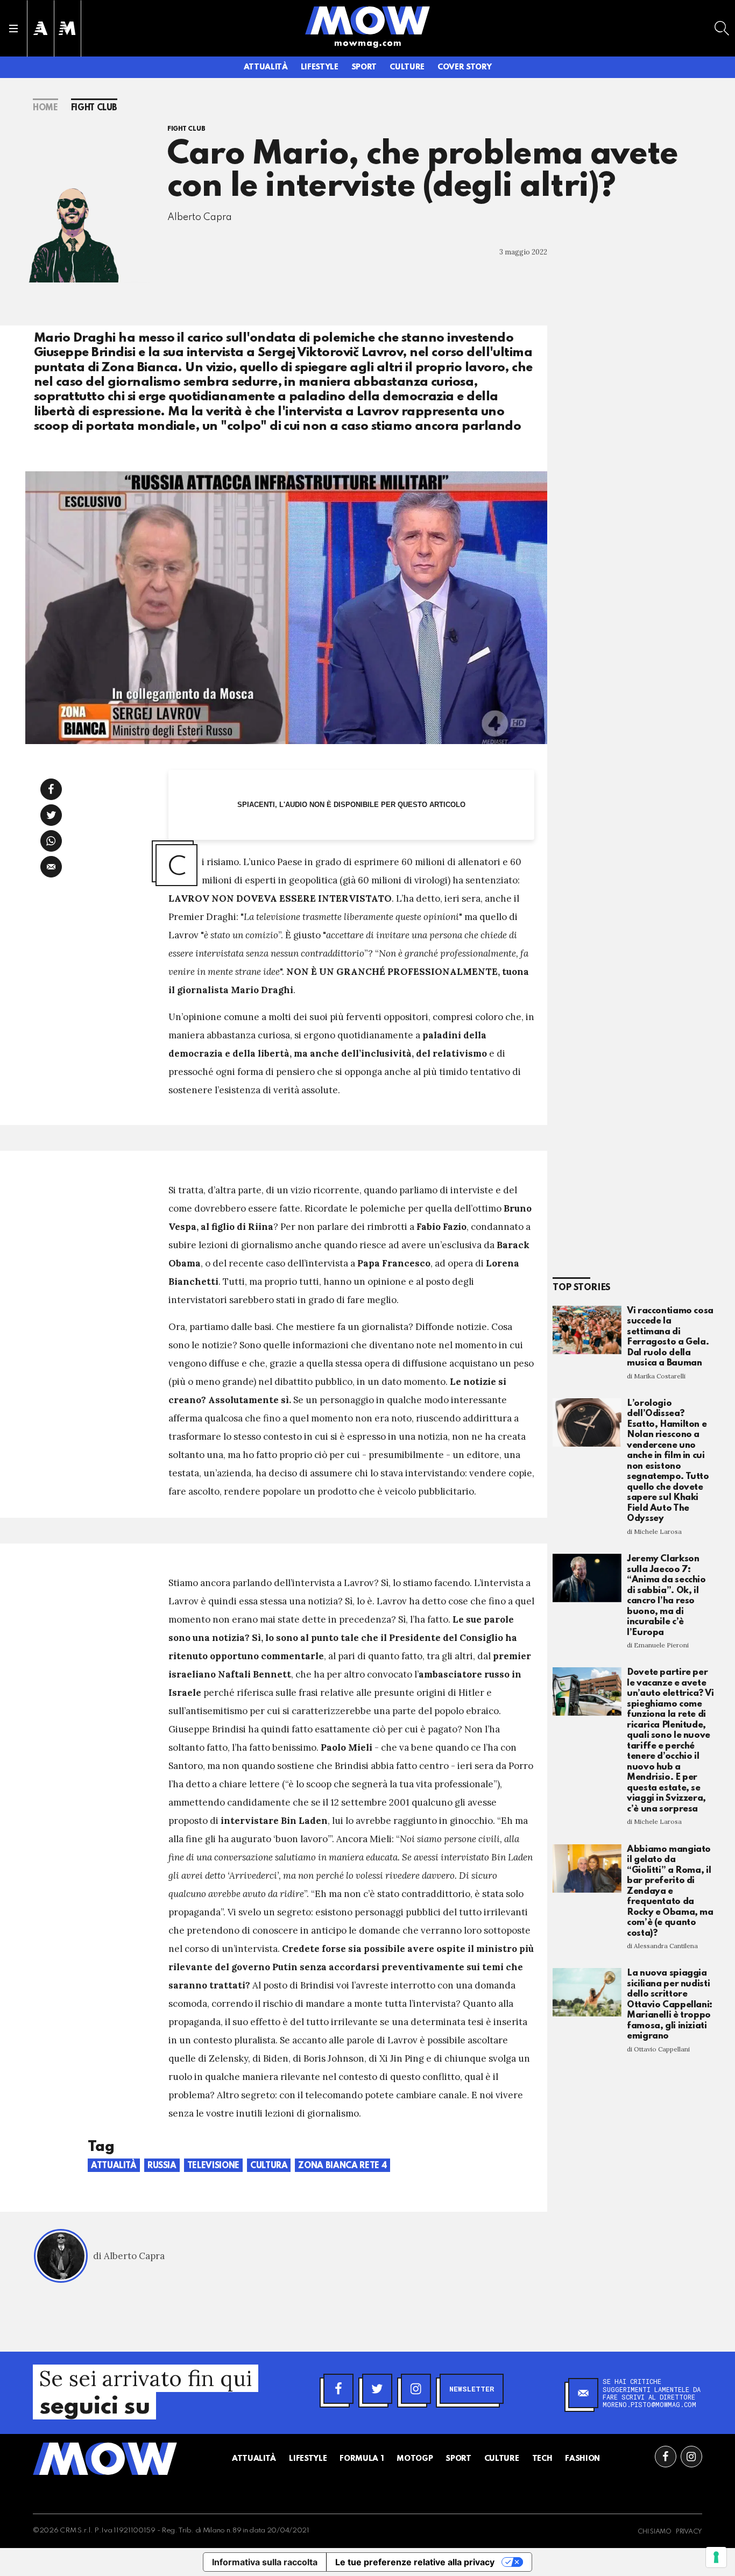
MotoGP (415, 2459)
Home (45, 108)
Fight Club (94, 108)
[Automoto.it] (40, 28)
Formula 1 (362, 2459)
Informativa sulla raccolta (265, 2562)
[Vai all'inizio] (105, 2459)
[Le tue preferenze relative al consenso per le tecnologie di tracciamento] (716, 2557)
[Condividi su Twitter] (51, 815)
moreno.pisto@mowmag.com (649, 2404)
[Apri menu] (13, 29)
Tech (542, 2459)
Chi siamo (655, 2532)
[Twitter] (377, 2389)
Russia (162, 2166)
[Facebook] (338, 2389)
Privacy (689, 2532)
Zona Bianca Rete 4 (342, 2166)
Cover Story (464, 67)
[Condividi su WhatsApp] (51, 841)
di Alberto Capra (129, 2256)
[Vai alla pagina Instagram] (691, 2457)
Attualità (266, 67)
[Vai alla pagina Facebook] (666, 2457)
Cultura (269, 2166)
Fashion (582, 2459)
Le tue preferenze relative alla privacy (415, 2562)
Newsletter (472, 2389)
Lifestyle (320, 67)
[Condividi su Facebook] (51, 789)
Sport (364, 67)
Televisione (213, 2166)
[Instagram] (416, 2389)
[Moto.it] (67, 28)
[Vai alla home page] (367, 20)
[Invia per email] (51, 867)
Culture (407, 67)
